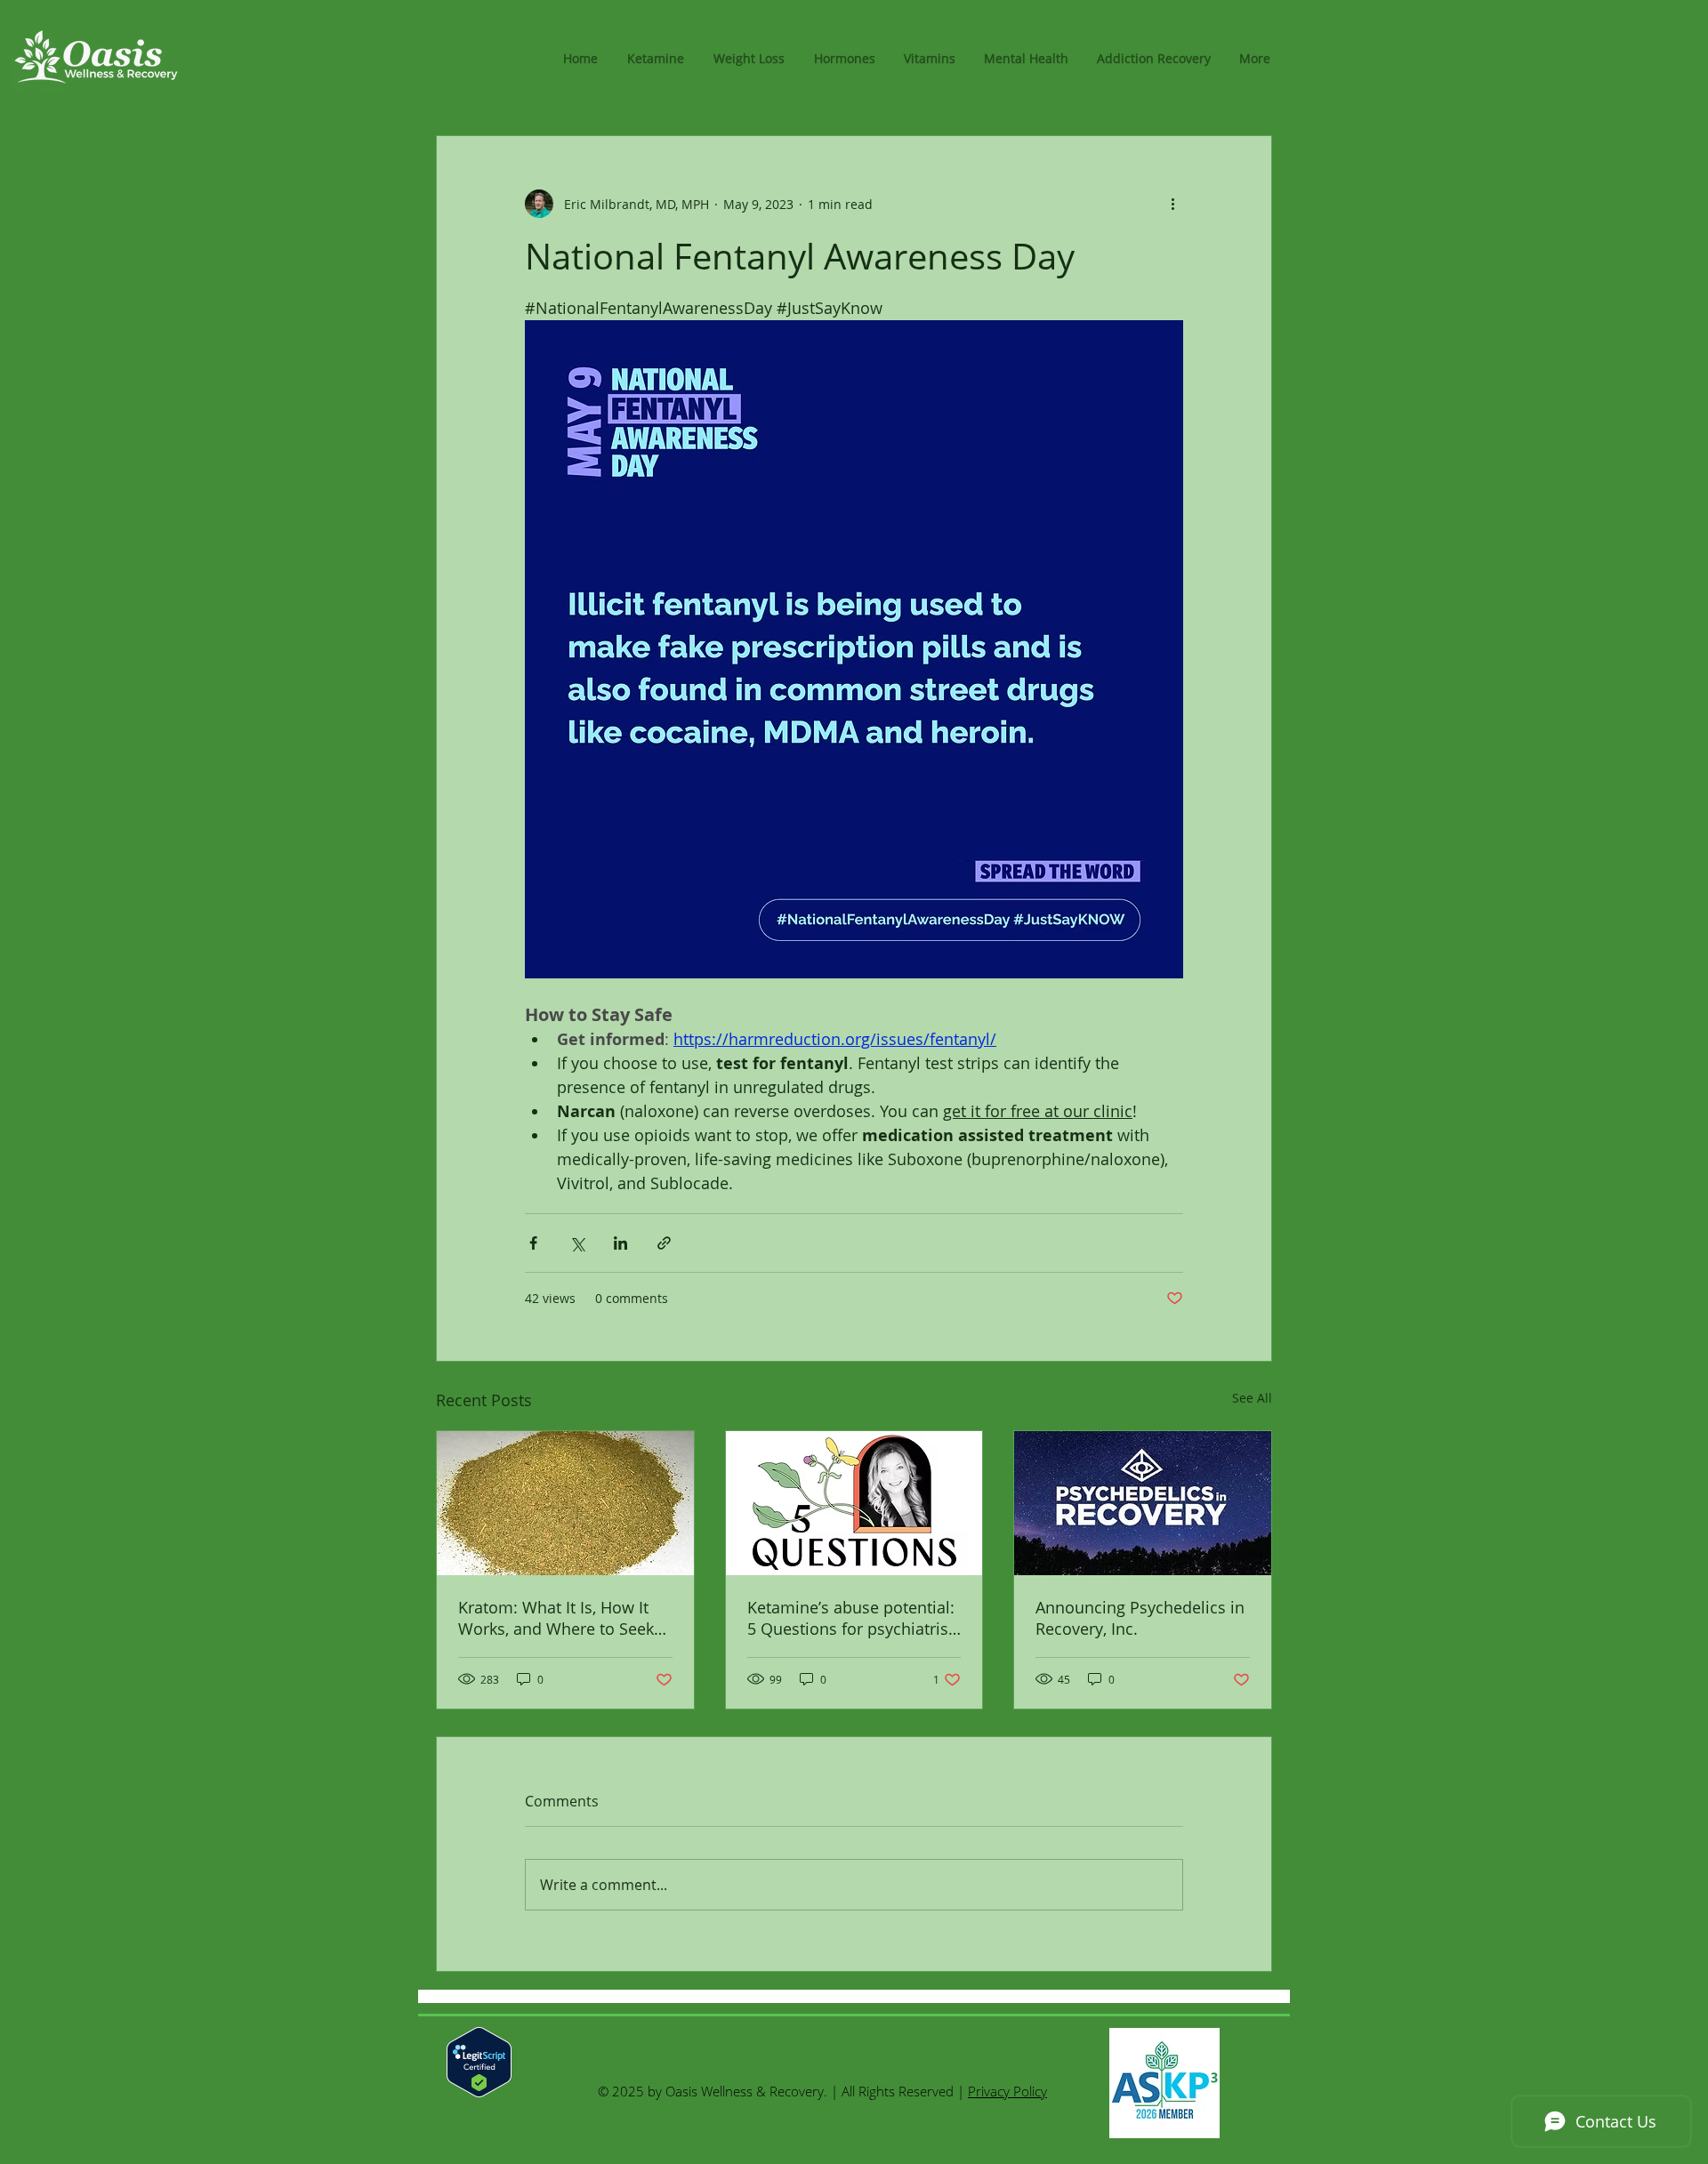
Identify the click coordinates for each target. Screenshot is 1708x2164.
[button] (749, 59)
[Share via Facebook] (533, 1243)
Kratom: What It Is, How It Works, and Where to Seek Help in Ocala (556, 1618)
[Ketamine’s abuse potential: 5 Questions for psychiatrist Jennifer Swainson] (854, 1503)
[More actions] (1172, 204)
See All (1252, 1398)
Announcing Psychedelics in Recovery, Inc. (1140, 1618)
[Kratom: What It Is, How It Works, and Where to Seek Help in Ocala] (565, 1503)
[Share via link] (664, 1243)
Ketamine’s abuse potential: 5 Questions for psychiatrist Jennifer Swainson (851, 1618)
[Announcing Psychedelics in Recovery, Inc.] (1143, 1503)
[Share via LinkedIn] (620, 1243)
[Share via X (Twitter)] (577, 1243)
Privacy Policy (1007, 2091)
